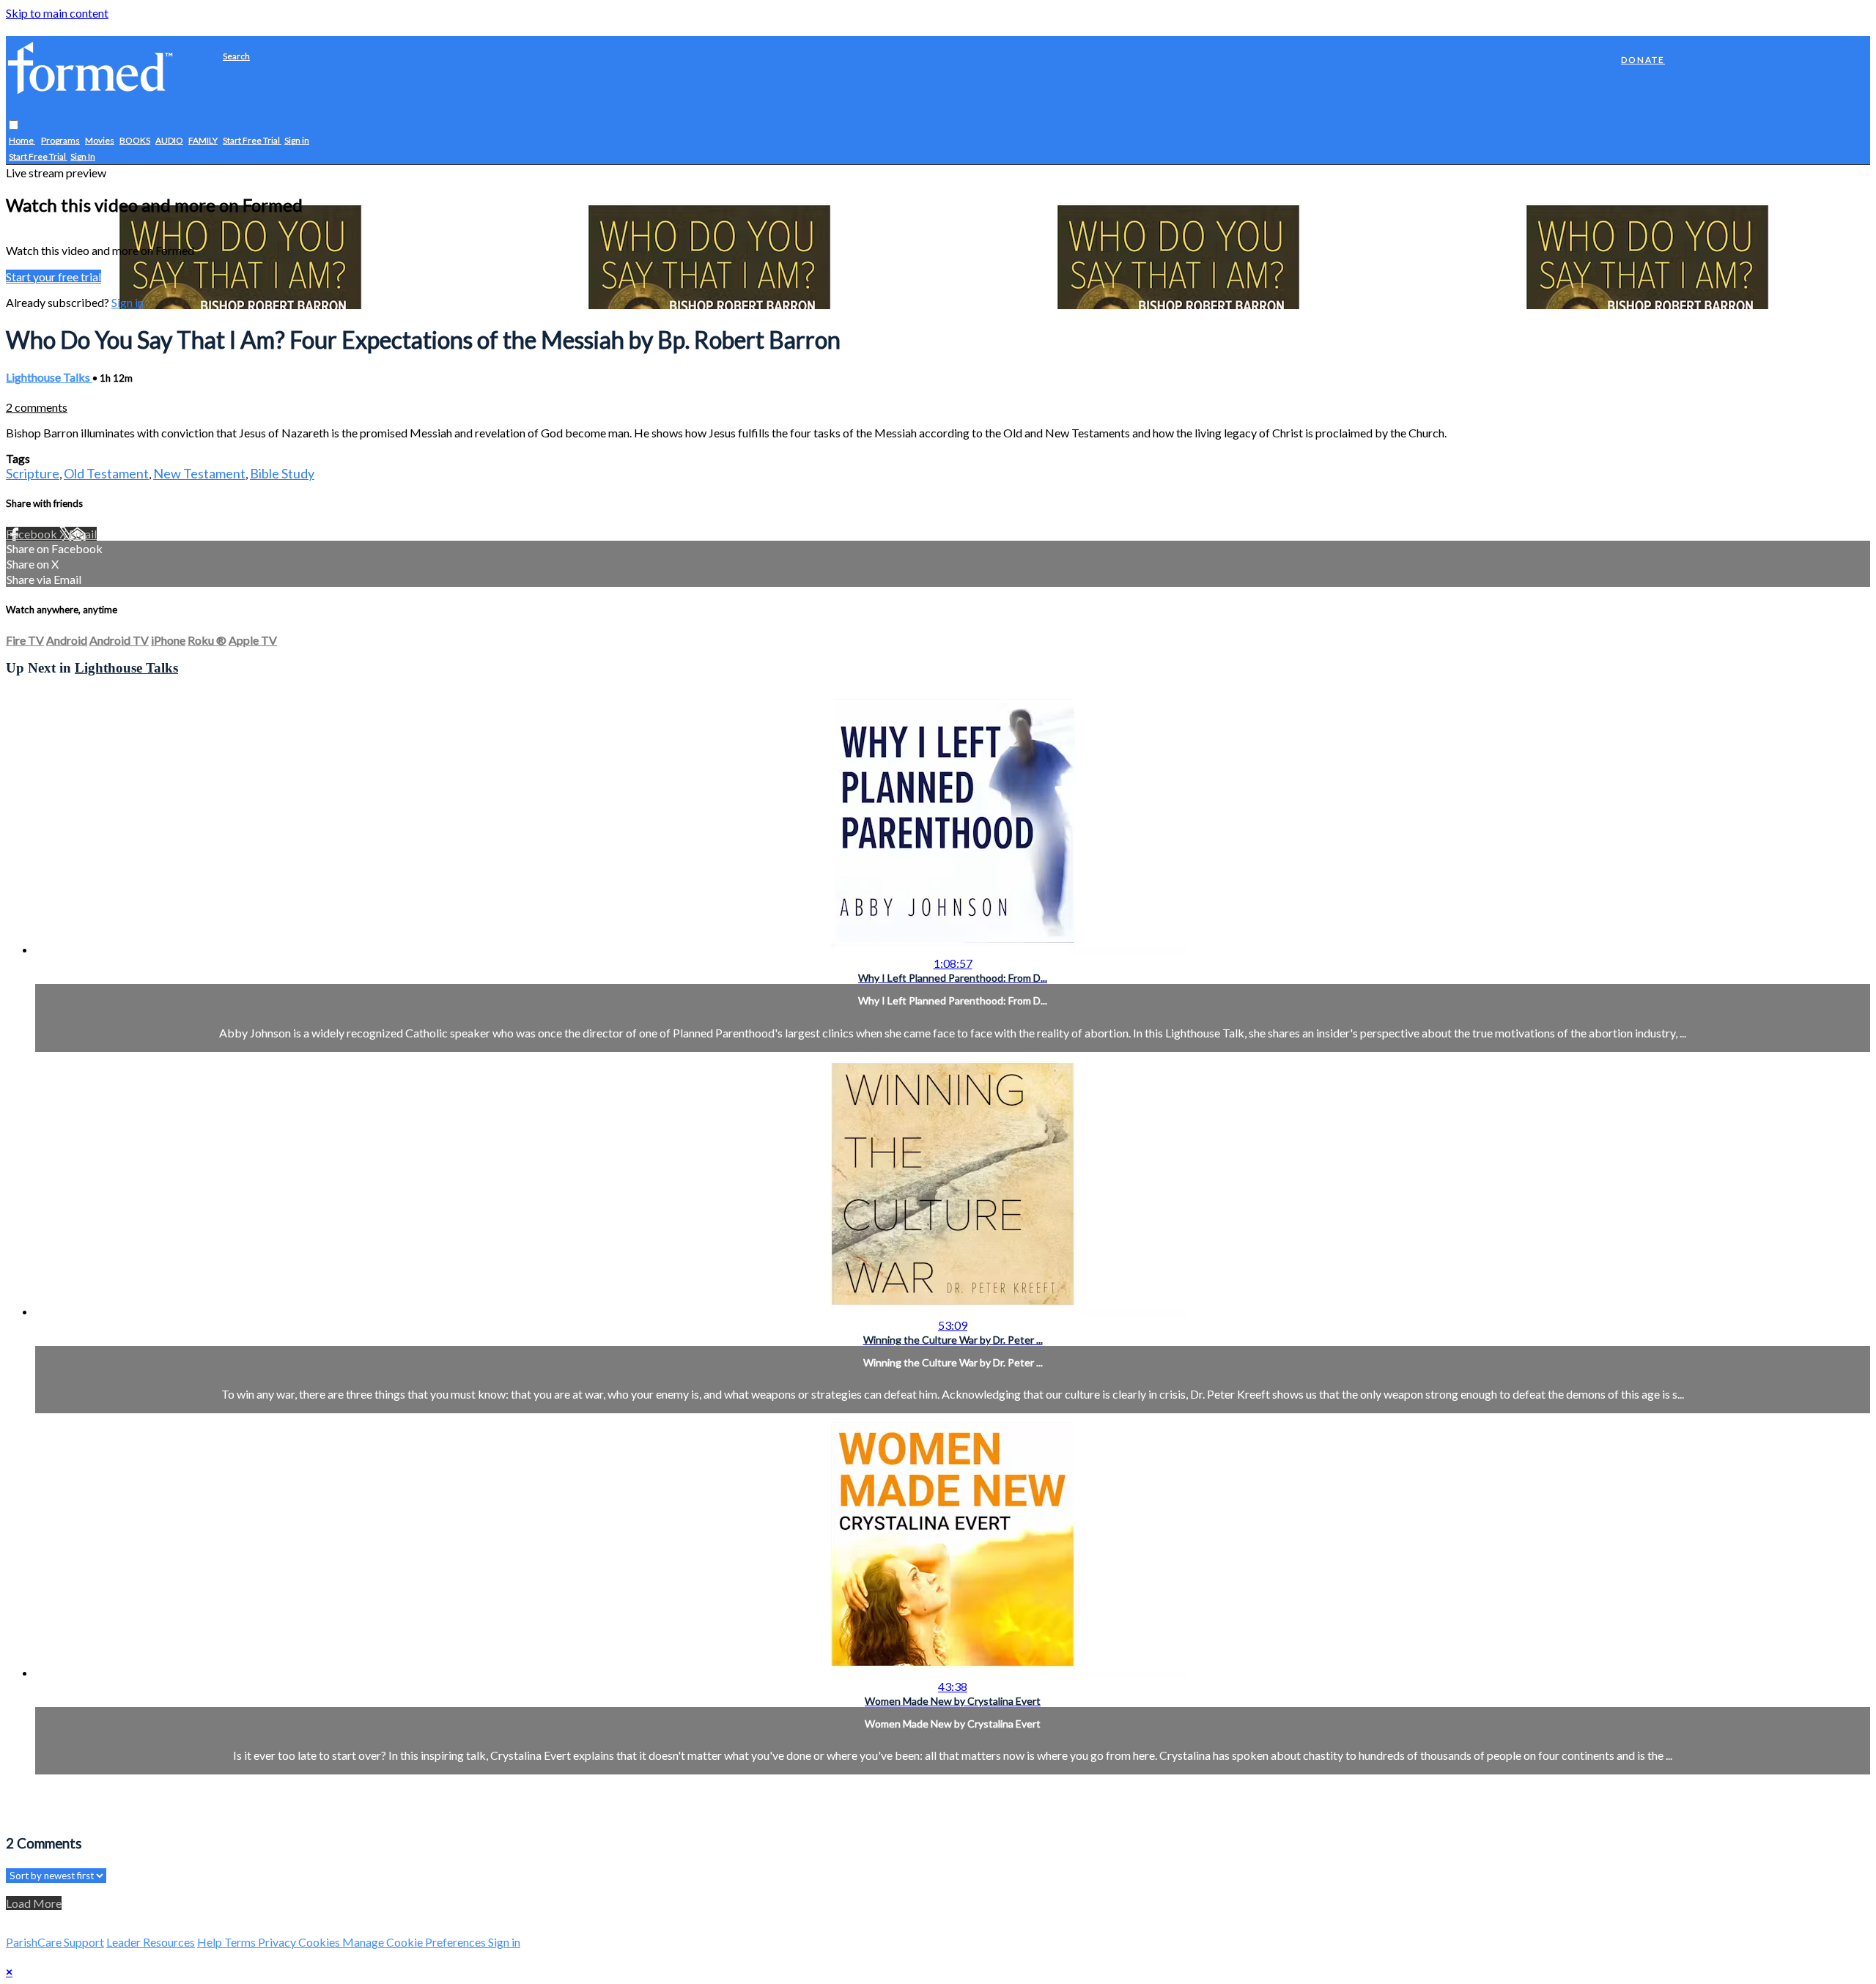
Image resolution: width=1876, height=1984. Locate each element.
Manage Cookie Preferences (415, 1942)
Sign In (83, 157)
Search (236, 56)
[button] (14, 126)
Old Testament (106, 473)
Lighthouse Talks (49, 377)
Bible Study (282, 473)
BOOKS (135, 141)
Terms (241, 1942)
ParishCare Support (55, 1942)
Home (22, 141)
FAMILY (203, 141)
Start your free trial (53, 277)
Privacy (278, 1942)
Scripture (33, 473)
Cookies (320, 1942)
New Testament (199, 473)
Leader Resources (151, 1942)
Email (83, 534)
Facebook (33, 534)
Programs (60, 141)
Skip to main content (57, 13)
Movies (100, 141)
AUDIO (169, 141)
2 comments (37, 407)
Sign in (297, 141)
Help (211, 1942)
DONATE (1643, 60)
